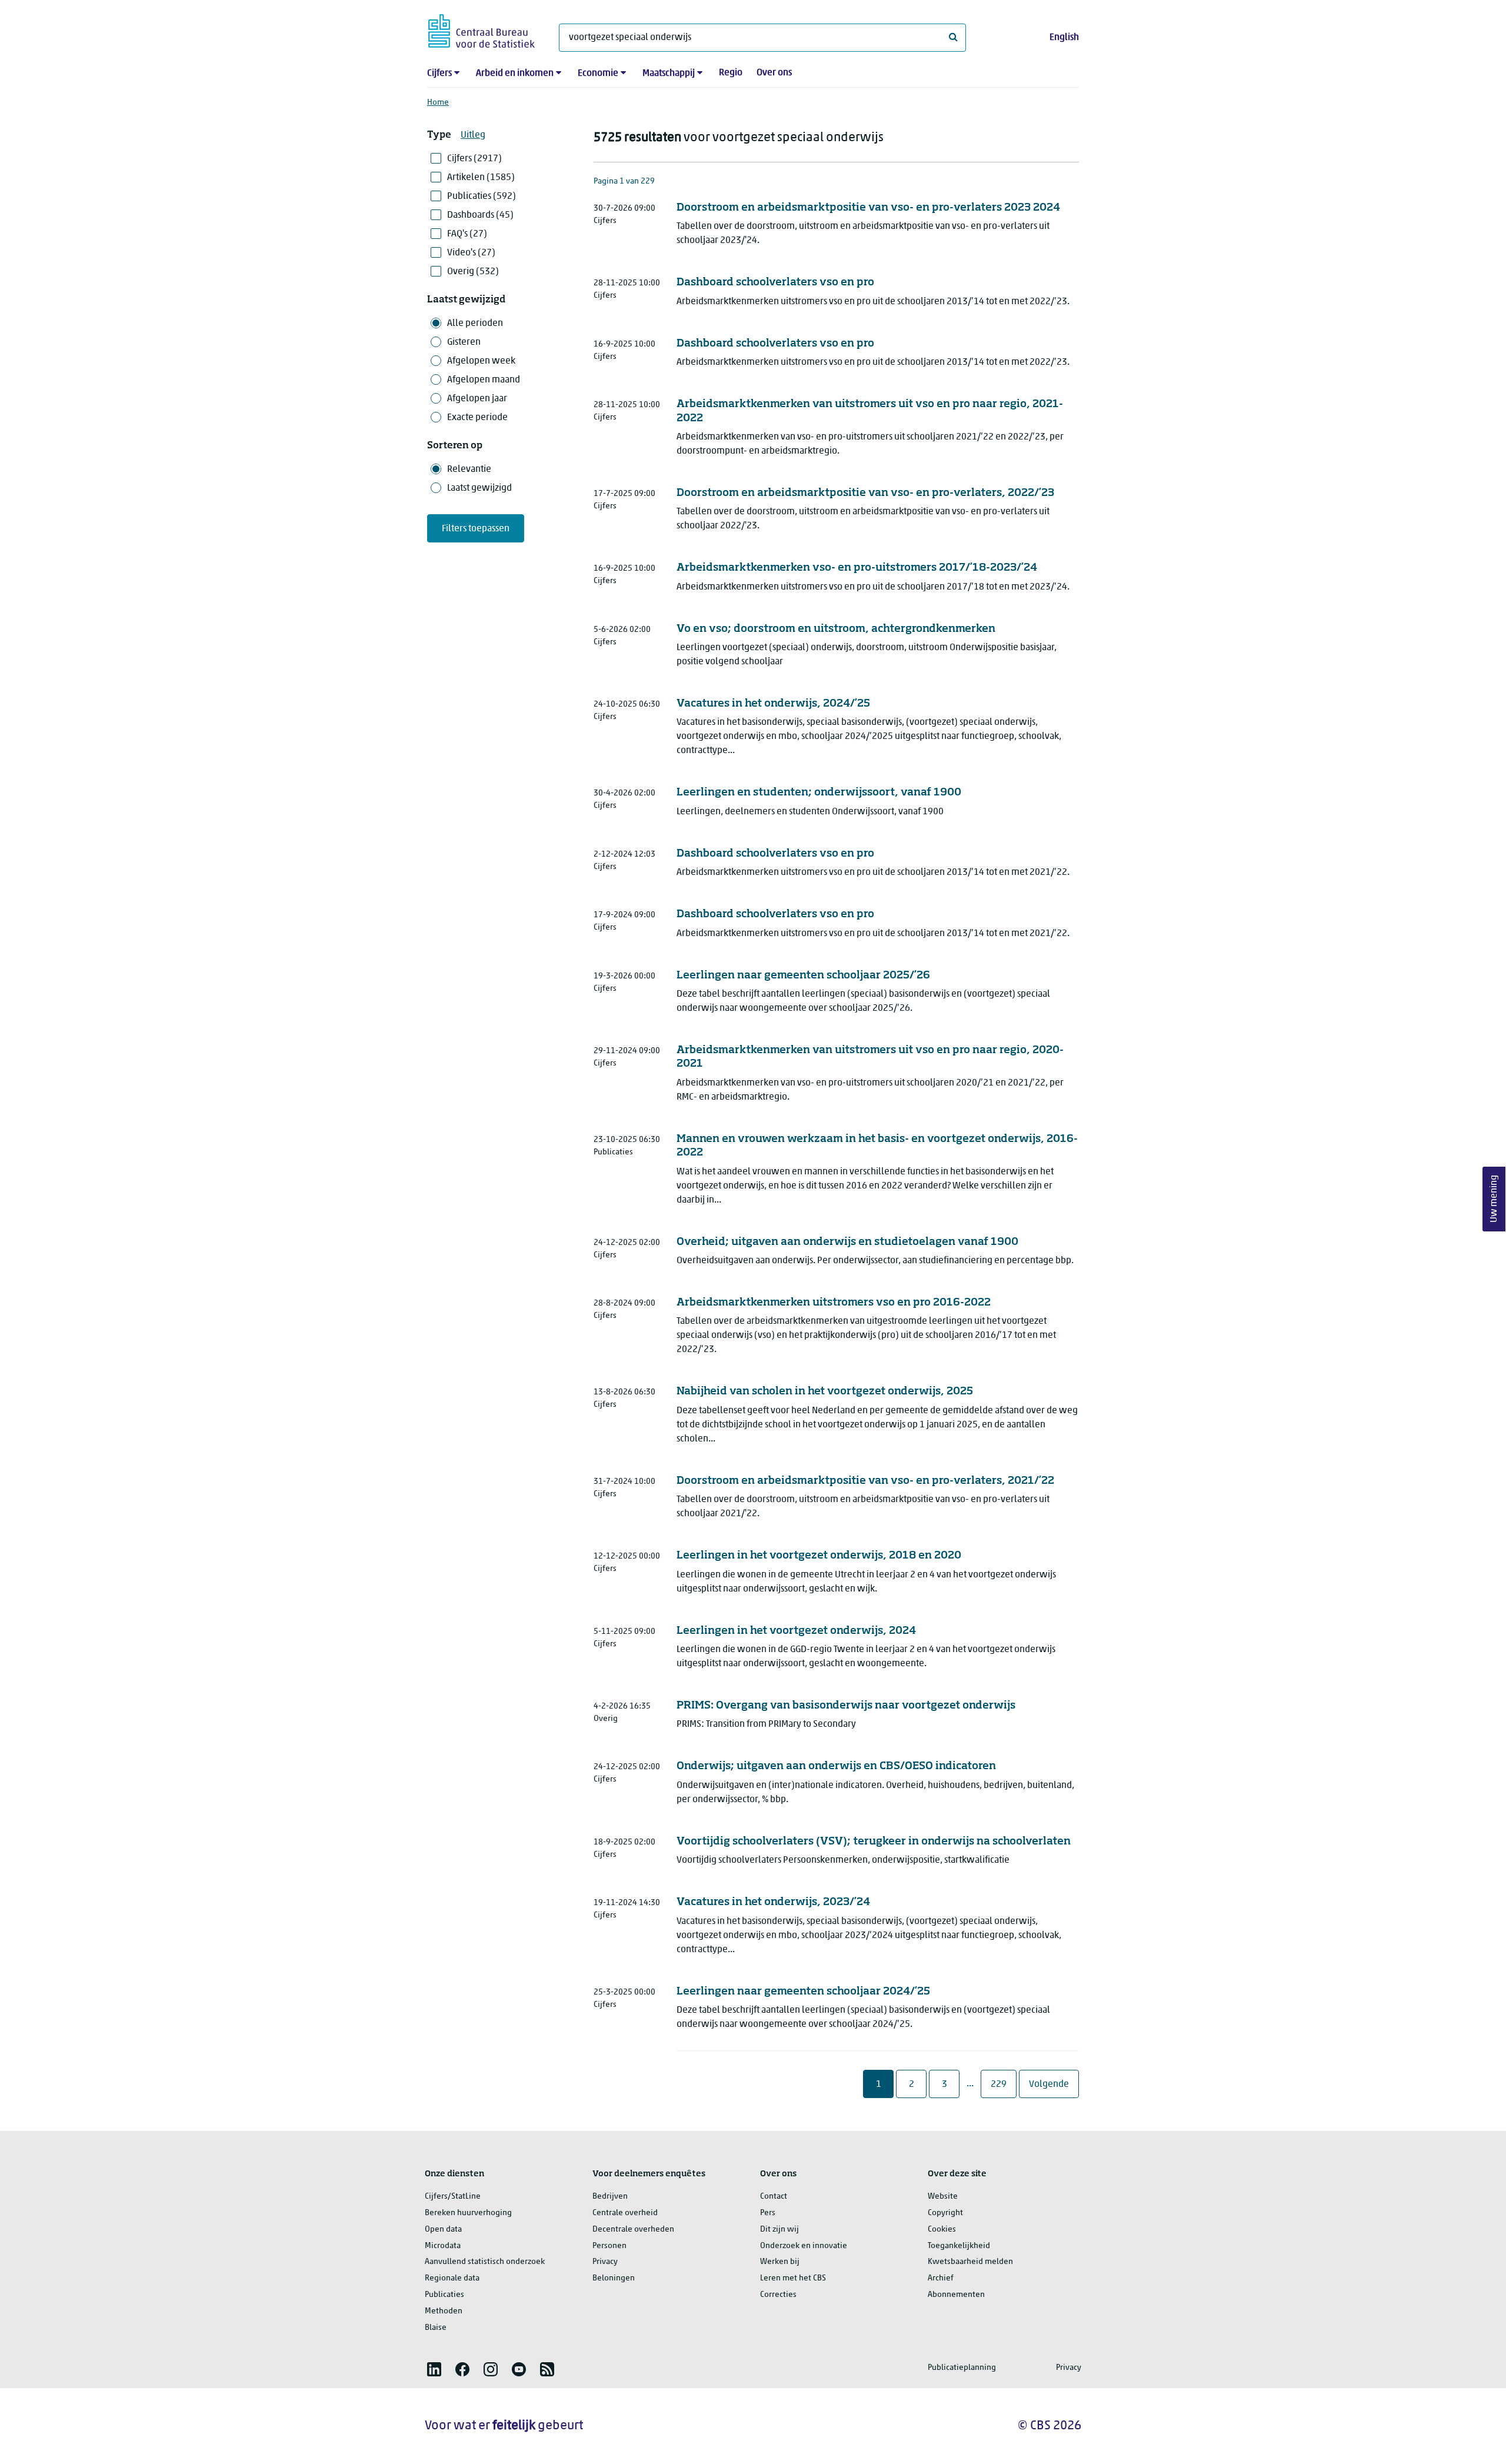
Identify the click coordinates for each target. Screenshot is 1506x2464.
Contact (774, 2197)
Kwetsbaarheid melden (970, 2262)
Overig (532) (473, 272)
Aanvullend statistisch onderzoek (485, 2262)
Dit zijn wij (779, 2230)
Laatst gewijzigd (479, 488)
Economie (598, 74)
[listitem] (434, 2369)
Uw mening (1494, 1199)
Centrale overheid (625, 2213)
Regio (731, 73)
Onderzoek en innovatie (804, 2246)
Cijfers (439, 74)
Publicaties (444, 2295)
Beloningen (614, 2278)
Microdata (443, 2246)
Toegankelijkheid (959, 2246)
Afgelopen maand (484, 380)
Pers (768, 2213)
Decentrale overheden (633, 2230)
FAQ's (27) (467, 234)
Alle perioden (475, 324)
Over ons (774, 73)
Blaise (436, 2328)
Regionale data (452, 2278)
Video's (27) (471, 253)
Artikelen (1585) (481, 178)
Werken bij (780, 2262)
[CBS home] (482, 29)
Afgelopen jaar (477, 399)
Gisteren (464, 342)
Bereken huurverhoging (468, 2213)
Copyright (945, 2213)
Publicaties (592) (482, 197)
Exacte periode (477, 418)
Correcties (778, 2295)
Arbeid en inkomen (515, 74)
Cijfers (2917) (474, 159)
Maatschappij (669, 74)
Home (438, 103)
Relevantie (469, 470)
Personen (609, 2246)
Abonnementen (956, 2295)
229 (1003, 2084)
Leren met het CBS (793, 2278)
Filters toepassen (476, 529)
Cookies (942, 2230)
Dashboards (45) (480, 215)
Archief (941, 2278)
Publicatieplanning (962, 2368)
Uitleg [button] (473, 135)
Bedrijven (610, 2197)
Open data (443, 2230)
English (1064, 38)
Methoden (444, 2311)
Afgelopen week (481, 361)
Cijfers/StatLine (453, 2197)
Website (943, 2197)
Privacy (605, 2262)
